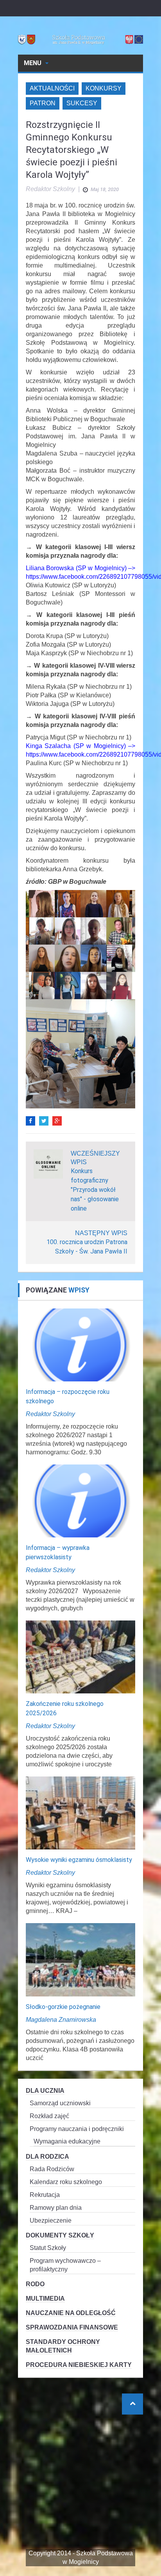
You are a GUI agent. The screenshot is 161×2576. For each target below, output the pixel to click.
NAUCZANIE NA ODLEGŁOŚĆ (71, 2313)
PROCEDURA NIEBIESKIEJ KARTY (79, 2365)
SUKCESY (82, 103)
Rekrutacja (45, 2195)
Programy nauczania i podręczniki (77, 2129)
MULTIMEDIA (45, 2299)
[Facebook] (30, 1121)
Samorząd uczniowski (60, 2103)
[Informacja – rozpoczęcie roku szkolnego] (80, 1344)
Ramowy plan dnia (56, 2208)
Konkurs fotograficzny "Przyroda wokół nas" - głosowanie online (95, 1190)
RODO (35, 2284)
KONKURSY (104, 88)
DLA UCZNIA (45, 2091)
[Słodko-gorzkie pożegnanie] (80, 1959)
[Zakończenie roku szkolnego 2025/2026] (80, 1657)
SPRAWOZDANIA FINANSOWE (72, 2327)
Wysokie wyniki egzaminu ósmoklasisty (79, 1860)
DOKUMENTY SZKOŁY (60, 2235)
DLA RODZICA (47, 2157)
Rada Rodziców (52, 2169)
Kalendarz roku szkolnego (66, 2182)
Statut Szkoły (48, 2248)
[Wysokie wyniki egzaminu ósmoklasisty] (80, 1813)
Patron (43, 103)
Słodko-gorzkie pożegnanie (63, 2007)
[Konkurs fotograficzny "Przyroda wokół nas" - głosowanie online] (48, 1163)
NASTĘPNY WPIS (101, 1233)
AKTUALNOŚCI (52, 88)
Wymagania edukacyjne (67, 2141)
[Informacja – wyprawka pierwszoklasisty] (80, 1501)
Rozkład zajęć (49, 2116)
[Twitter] (44, 1121)
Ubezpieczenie (51, 2221)
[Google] (57, 1121)
